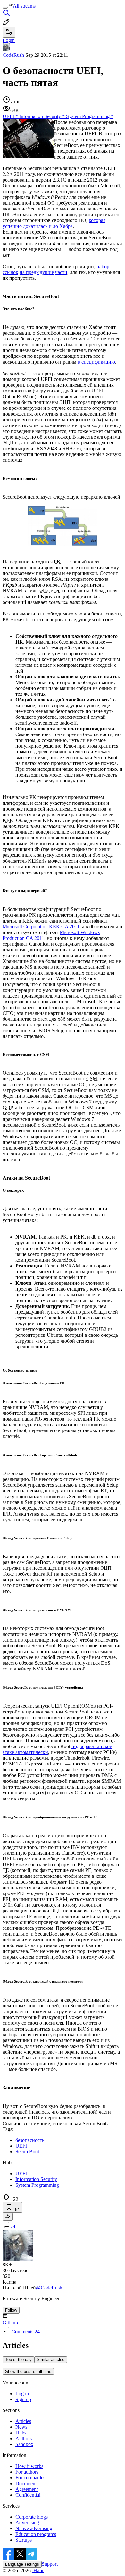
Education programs (36, 2534)
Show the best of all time (28, 2371)
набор (103, 266)
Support (50, 2564)
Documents (27, 2483)
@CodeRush (49, 2288)
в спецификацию (96, 362)
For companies (30, 2478)
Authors (24, 2439)
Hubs (21, 2433)
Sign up (23, 2399)
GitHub (10, 2323)
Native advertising (34, 2528)
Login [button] (9, 40)
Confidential (28, 2495)
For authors (27, 2472)
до (55, 226)
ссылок (10, 272)
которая (97, 220)
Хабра (66, 226)
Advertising (27, 2523)
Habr (38, 2570)
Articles (23, 2421)
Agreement (27, 2489)
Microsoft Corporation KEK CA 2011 (41, 927)
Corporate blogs (32, 2517)
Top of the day (18, 2360)
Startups (24, 2540)
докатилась (35, 226)
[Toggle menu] (5, 8)
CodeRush (13, 55)
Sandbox (24, 2444)
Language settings (22, 2564)
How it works (29, 2466)
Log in (22, 2394)
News (21, 2427)
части (61, 272)
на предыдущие (37, 272)
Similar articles (51, 2360)
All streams (24, 6)
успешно (12, 226)
